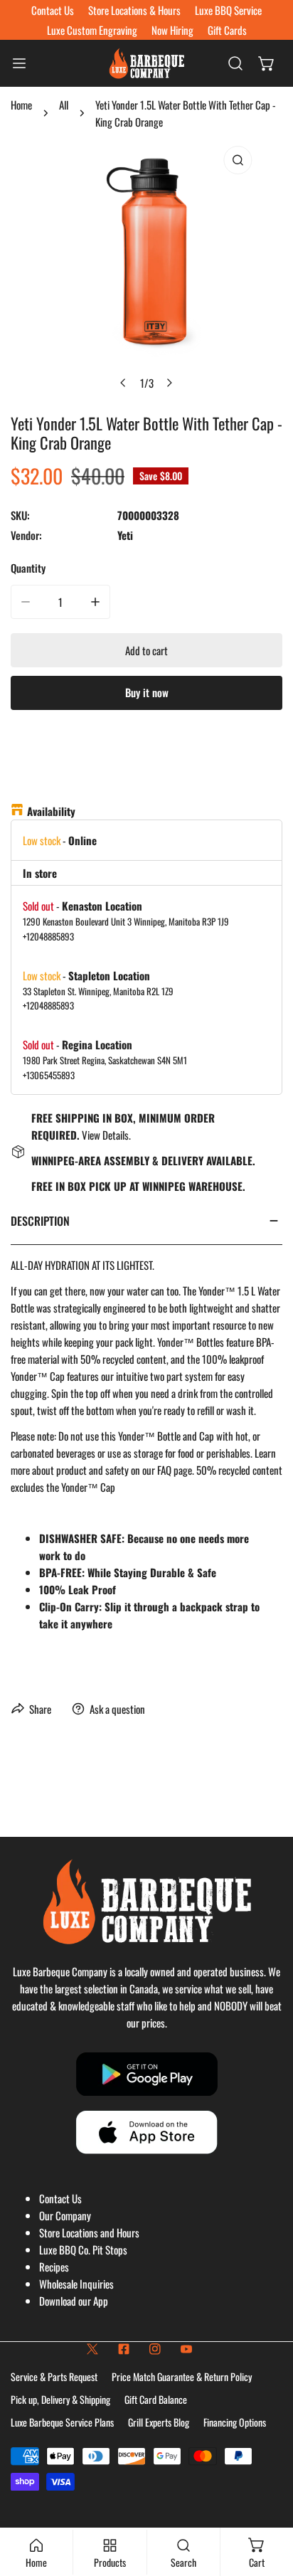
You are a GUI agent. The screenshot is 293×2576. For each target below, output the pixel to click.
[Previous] (124, 383)
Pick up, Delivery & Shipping (60, 2399)
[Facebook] (124, 2349)
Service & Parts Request (54, 2376)
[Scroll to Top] (267, 2501)
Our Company (65, 2215)
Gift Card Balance (156, 2399)
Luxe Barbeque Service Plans (62, 2422)
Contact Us (60, 2198)
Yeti (125, 535)
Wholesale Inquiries (76, 2284)
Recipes (54, 2267)
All (64, 105)
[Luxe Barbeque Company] (146, 63)
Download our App (74, 2301)
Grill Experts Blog (159, 2422)
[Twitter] (92, 2349)
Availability (51, 811)
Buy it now (147, 692)
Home (21, 105)
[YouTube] (186, 2349)
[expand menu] (19, 63)
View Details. (106, 1135)
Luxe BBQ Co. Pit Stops (83, 2249)
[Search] (235, 63)
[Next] (169, 383)
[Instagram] (155, 2349)
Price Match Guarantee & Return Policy (182, 2376)
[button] (267, 63)
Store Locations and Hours (89, 2232)
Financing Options (235, 2422)
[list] (146, 268)
